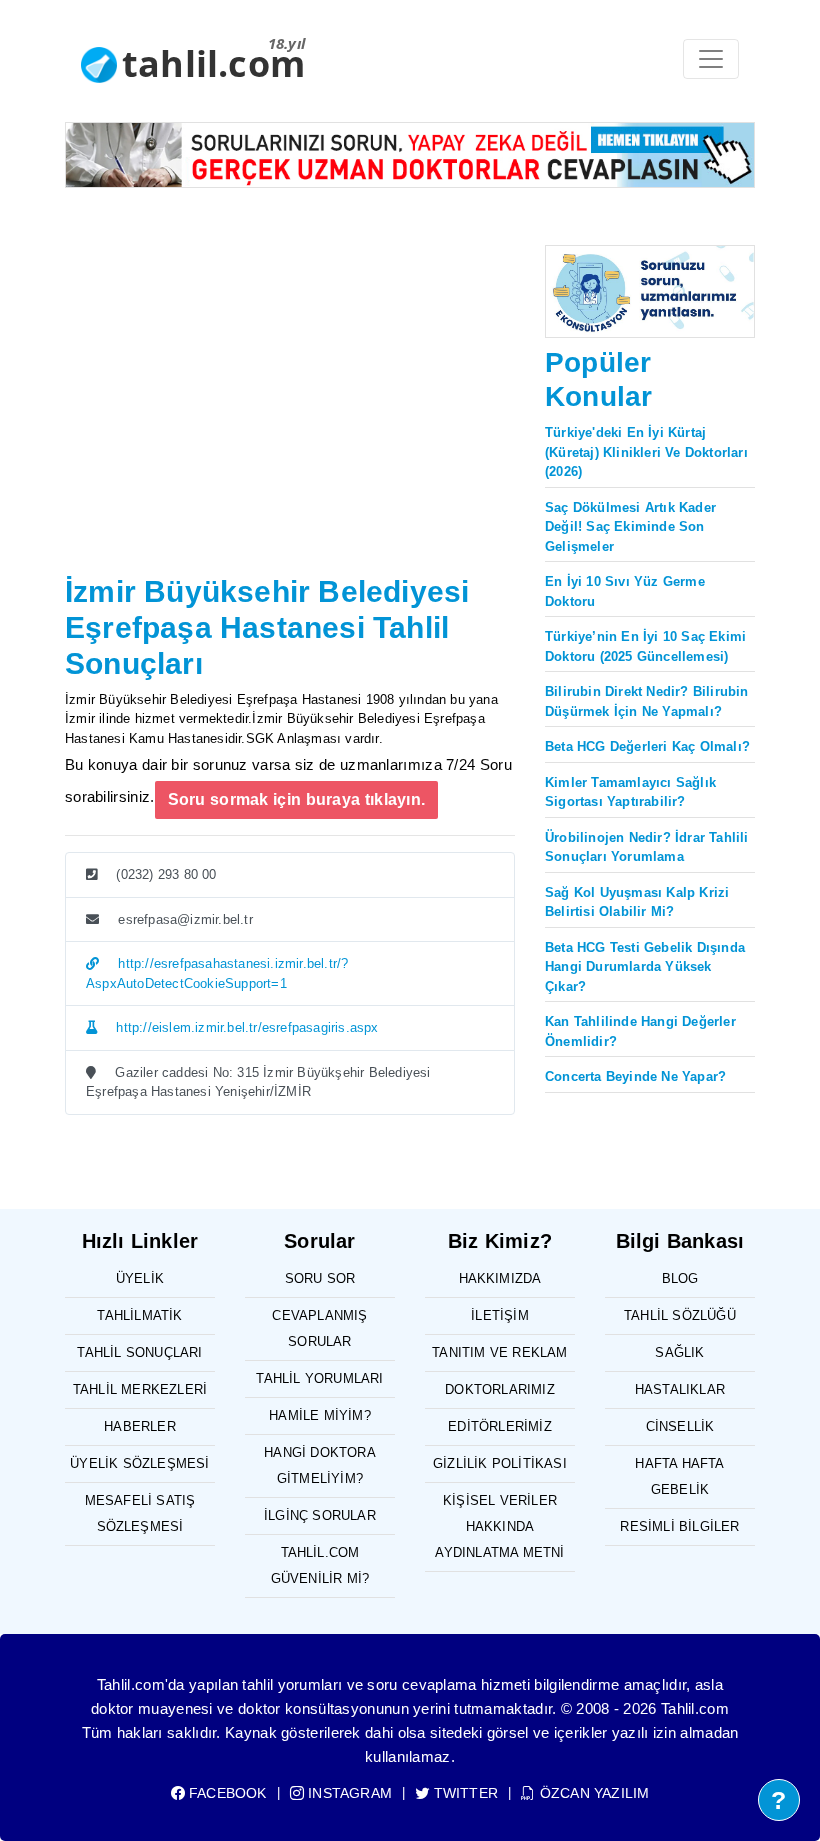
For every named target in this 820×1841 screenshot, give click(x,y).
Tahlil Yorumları (319, 1378)
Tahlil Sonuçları (139, 1352)
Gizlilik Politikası (500, 1463)
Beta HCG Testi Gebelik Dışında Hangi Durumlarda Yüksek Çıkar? (645, 967)
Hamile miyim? (320, 1415)
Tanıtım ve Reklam (499, 1352)
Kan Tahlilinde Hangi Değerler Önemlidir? (640, 1031)
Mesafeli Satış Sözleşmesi (140, 1513)
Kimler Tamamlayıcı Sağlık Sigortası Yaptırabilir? (630, 792)
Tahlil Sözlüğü (680, 1315)
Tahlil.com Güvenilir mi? (320, 1565)
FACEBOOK (226, 1793)
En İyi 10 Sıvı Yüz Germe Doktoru (625, 591)
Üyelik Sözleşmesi (139, 1463)
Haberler (140, 1426)
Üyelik (140, 1278)
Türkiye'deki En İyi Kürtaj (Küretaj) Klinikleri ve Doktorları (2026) (646, 452)
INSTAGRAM (348, 1793)
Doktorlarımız (500, 1389)
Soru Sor (320, 1278)
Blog (680, 1278)
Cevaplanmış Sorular (319, 1328)
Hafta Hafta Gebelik (679, 1476)
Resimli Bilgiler (679, 1526)
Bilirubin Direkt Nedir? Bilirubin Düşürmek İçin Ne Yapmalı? (647, 701)
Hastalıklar (680, 1389)
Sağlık (679, 1352)
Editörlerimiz (500, 1426)
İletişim (500, 1315)
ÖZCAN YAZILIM (592, 1793)
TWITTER (464, 1793)
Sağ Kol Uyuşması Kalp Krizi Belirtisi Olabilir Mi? (637, 902)
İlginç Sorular (320, 1515)
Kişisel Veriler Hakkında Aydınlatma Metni (499, 1526)
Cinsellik (680, 1426)
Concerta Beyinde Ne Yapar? (635, 1076)
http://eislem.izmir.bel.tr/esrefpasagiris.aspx (245, 1027)
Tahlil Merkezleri (140, 1389)
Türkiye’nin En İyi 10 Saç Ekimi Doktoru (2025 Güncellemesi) (645, 646)
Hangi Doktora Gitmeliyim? (320, 1465)
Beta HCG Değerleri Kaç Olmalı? (647, 746)
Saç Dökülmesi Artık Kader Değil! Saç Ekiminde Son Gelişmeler (630, 527)
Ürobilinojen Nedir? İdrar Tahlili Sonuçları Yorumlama (647, 847)
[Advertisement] (290, 418)
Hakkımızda (500, 1278)
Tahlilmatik (139, 1315)
